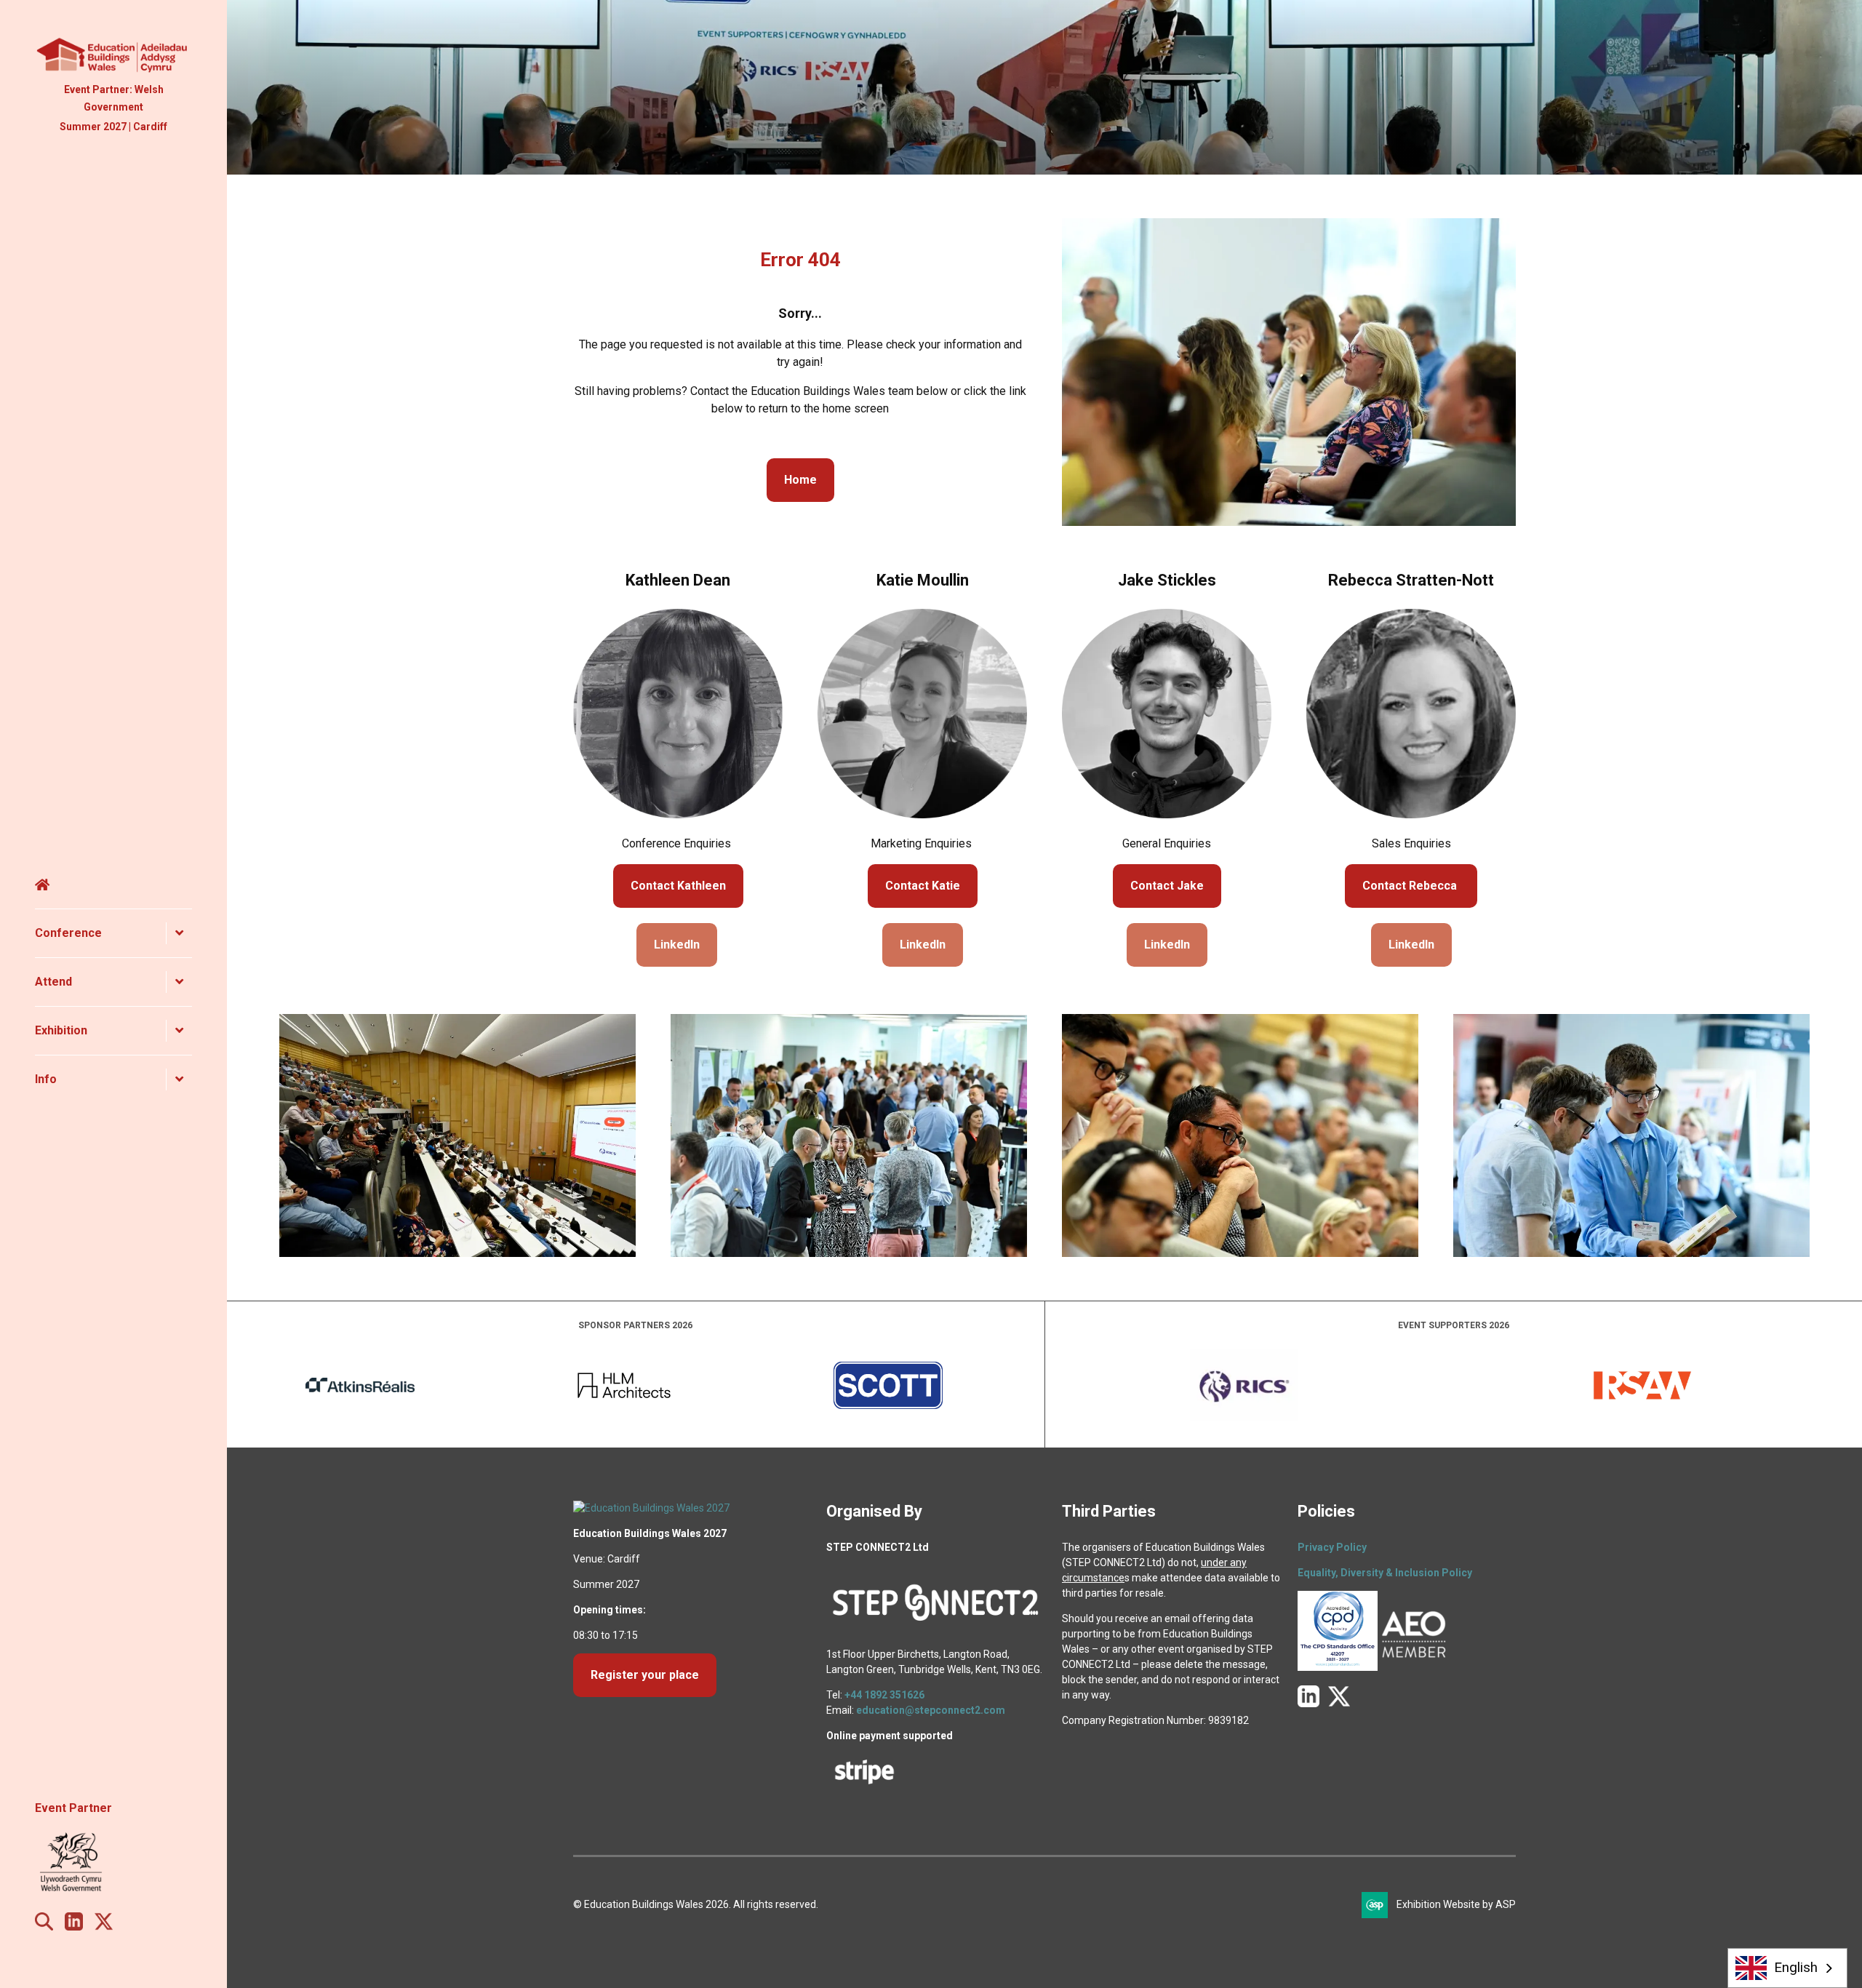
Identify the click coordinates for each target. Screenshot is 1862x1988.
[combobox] (1788, 1968)
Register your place (645, 1675)
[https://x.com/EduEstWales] (104, 1927)
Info (46, 1079)
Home (113, 885)
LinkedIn (677, 945)
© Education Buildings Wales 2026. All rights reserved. (696, 1904)
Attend (53, 982)
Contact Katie (923, 886)
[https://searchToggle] (44, 1927)
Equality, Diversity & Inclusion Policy (1385, 1573)
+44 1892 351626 (884, 1695)
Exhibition (61, 1030)
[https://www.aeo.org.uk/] (1414, 1667)
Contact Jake (1167, 886)
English (1796, 1968)
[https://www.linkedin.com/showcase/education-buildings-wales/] (74, 1927)
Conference (68, 933)
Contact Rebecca (1411, 886)
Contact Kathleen (678, 886)
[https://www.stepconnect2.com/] (935, 1629)
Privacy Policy (1332, 1547)
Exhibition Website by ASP (1456, 1904)
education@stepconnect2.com (931, 1710)
